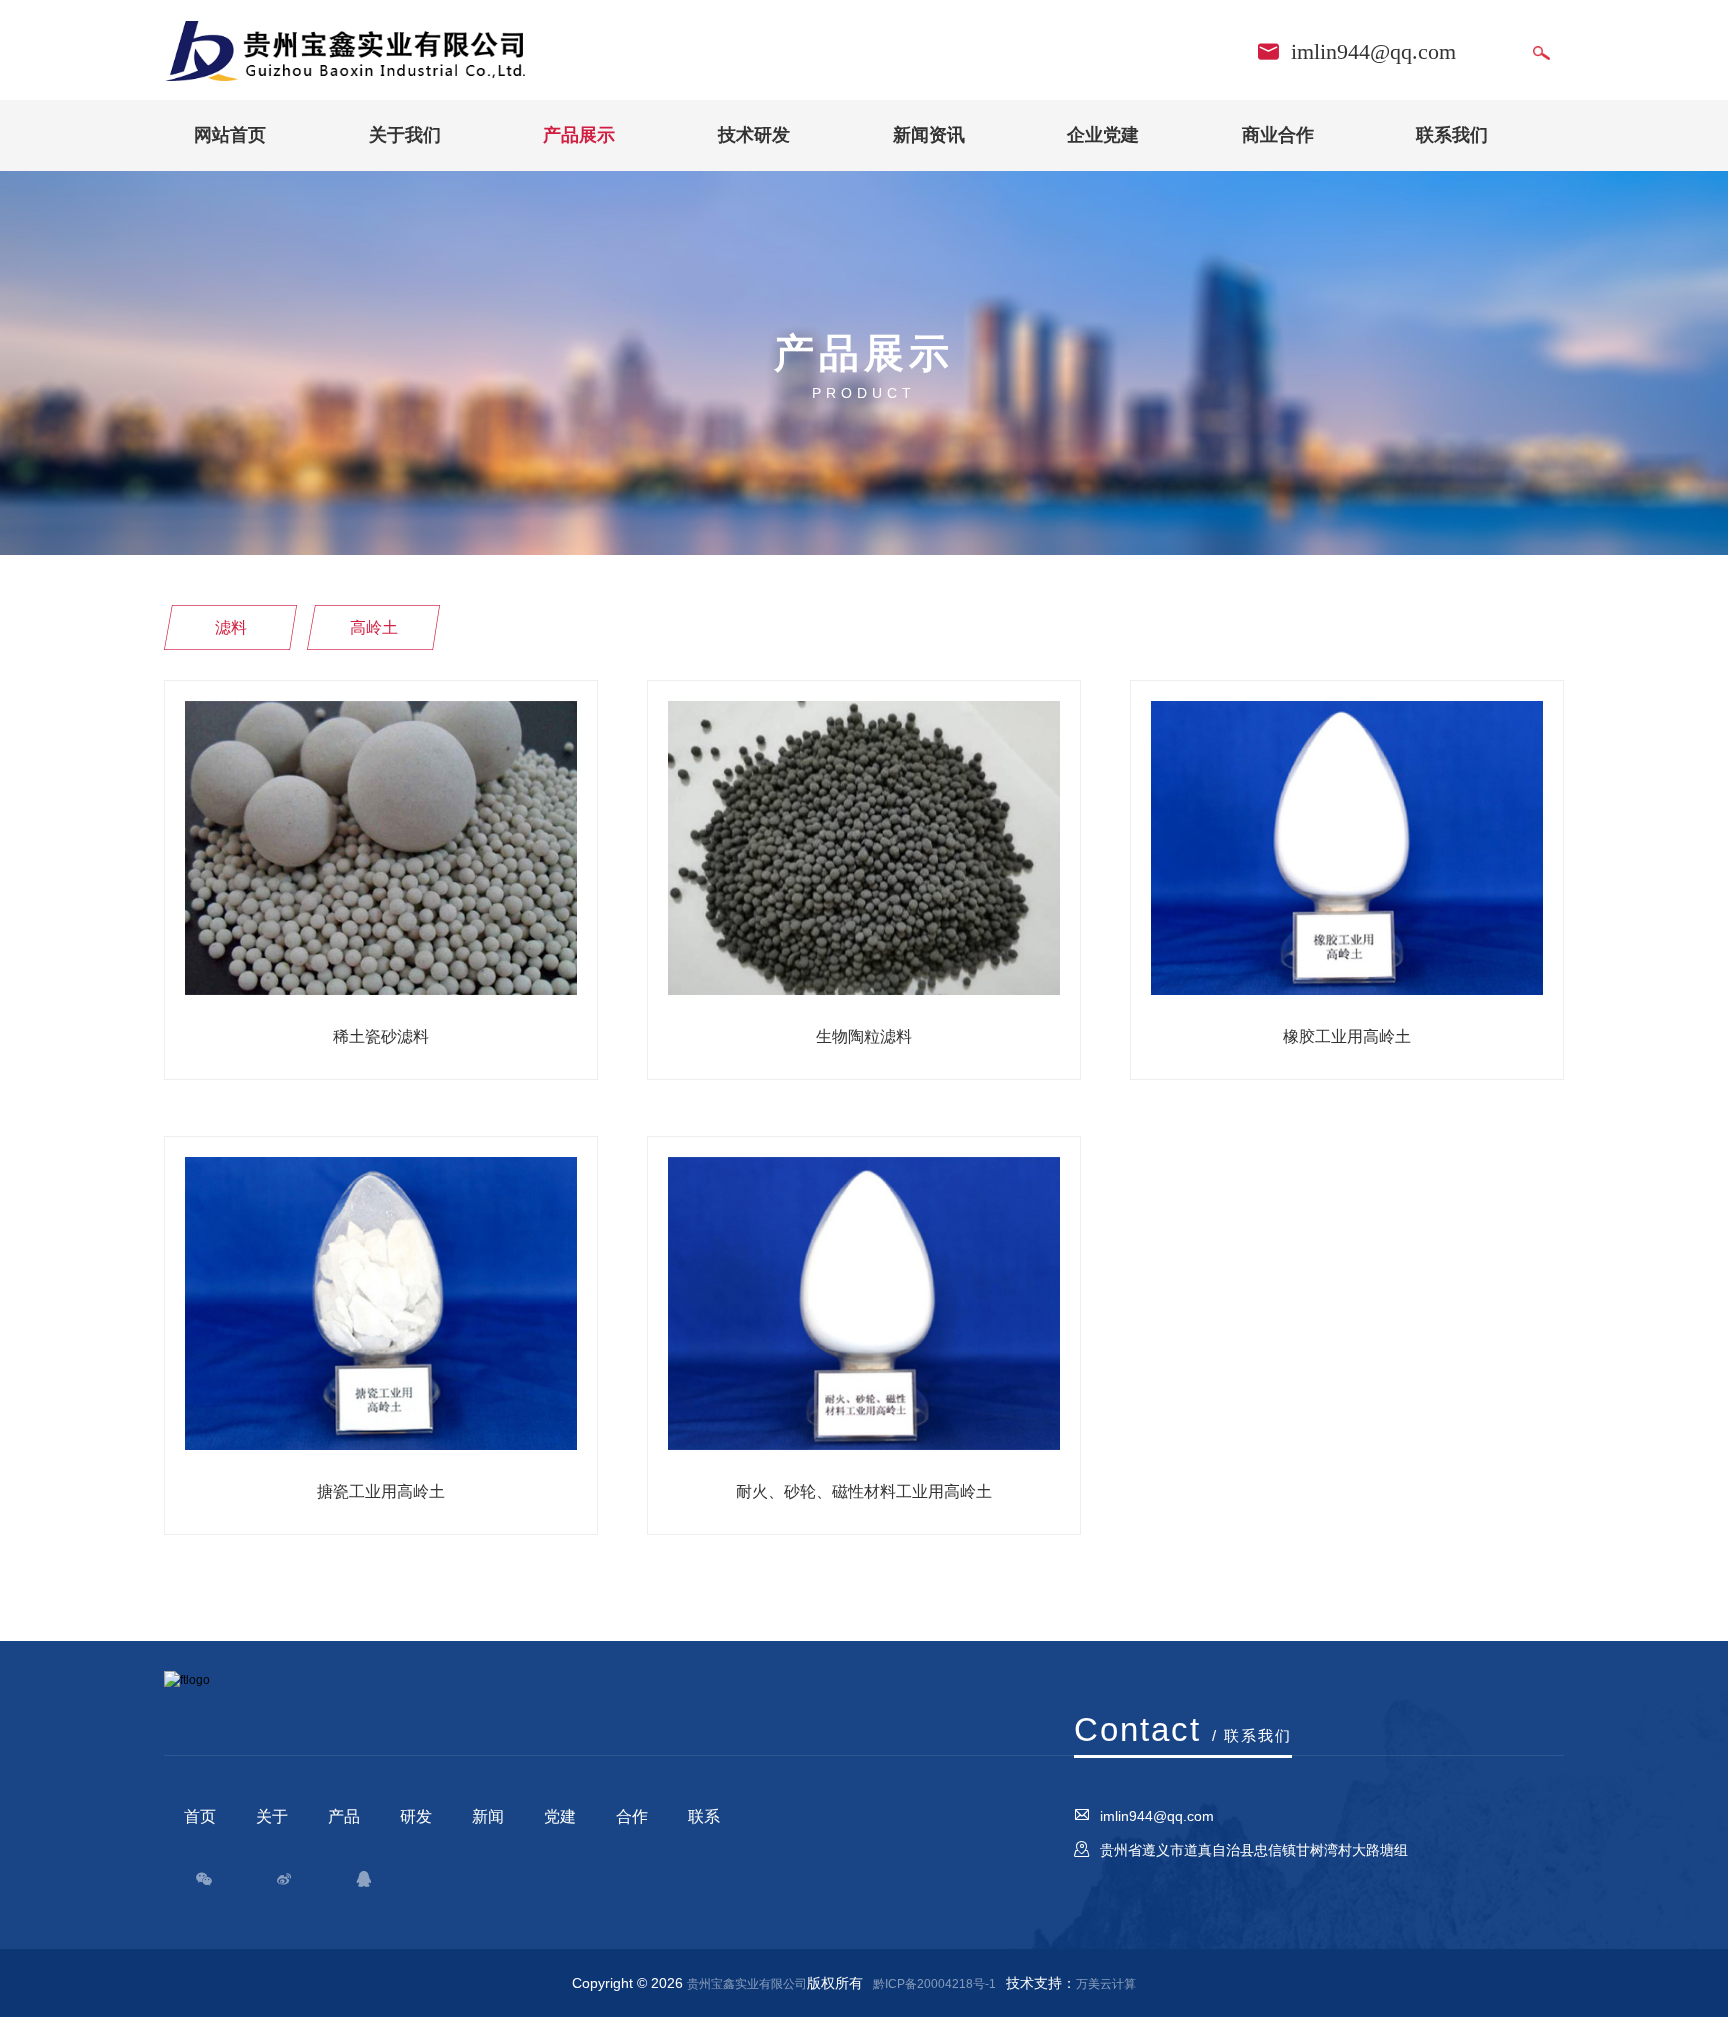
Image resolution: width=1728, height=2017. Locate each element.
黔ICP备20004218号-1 (934, 1984)
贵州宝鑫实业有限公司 (747, 1984)
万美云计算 (1106, 1984)
